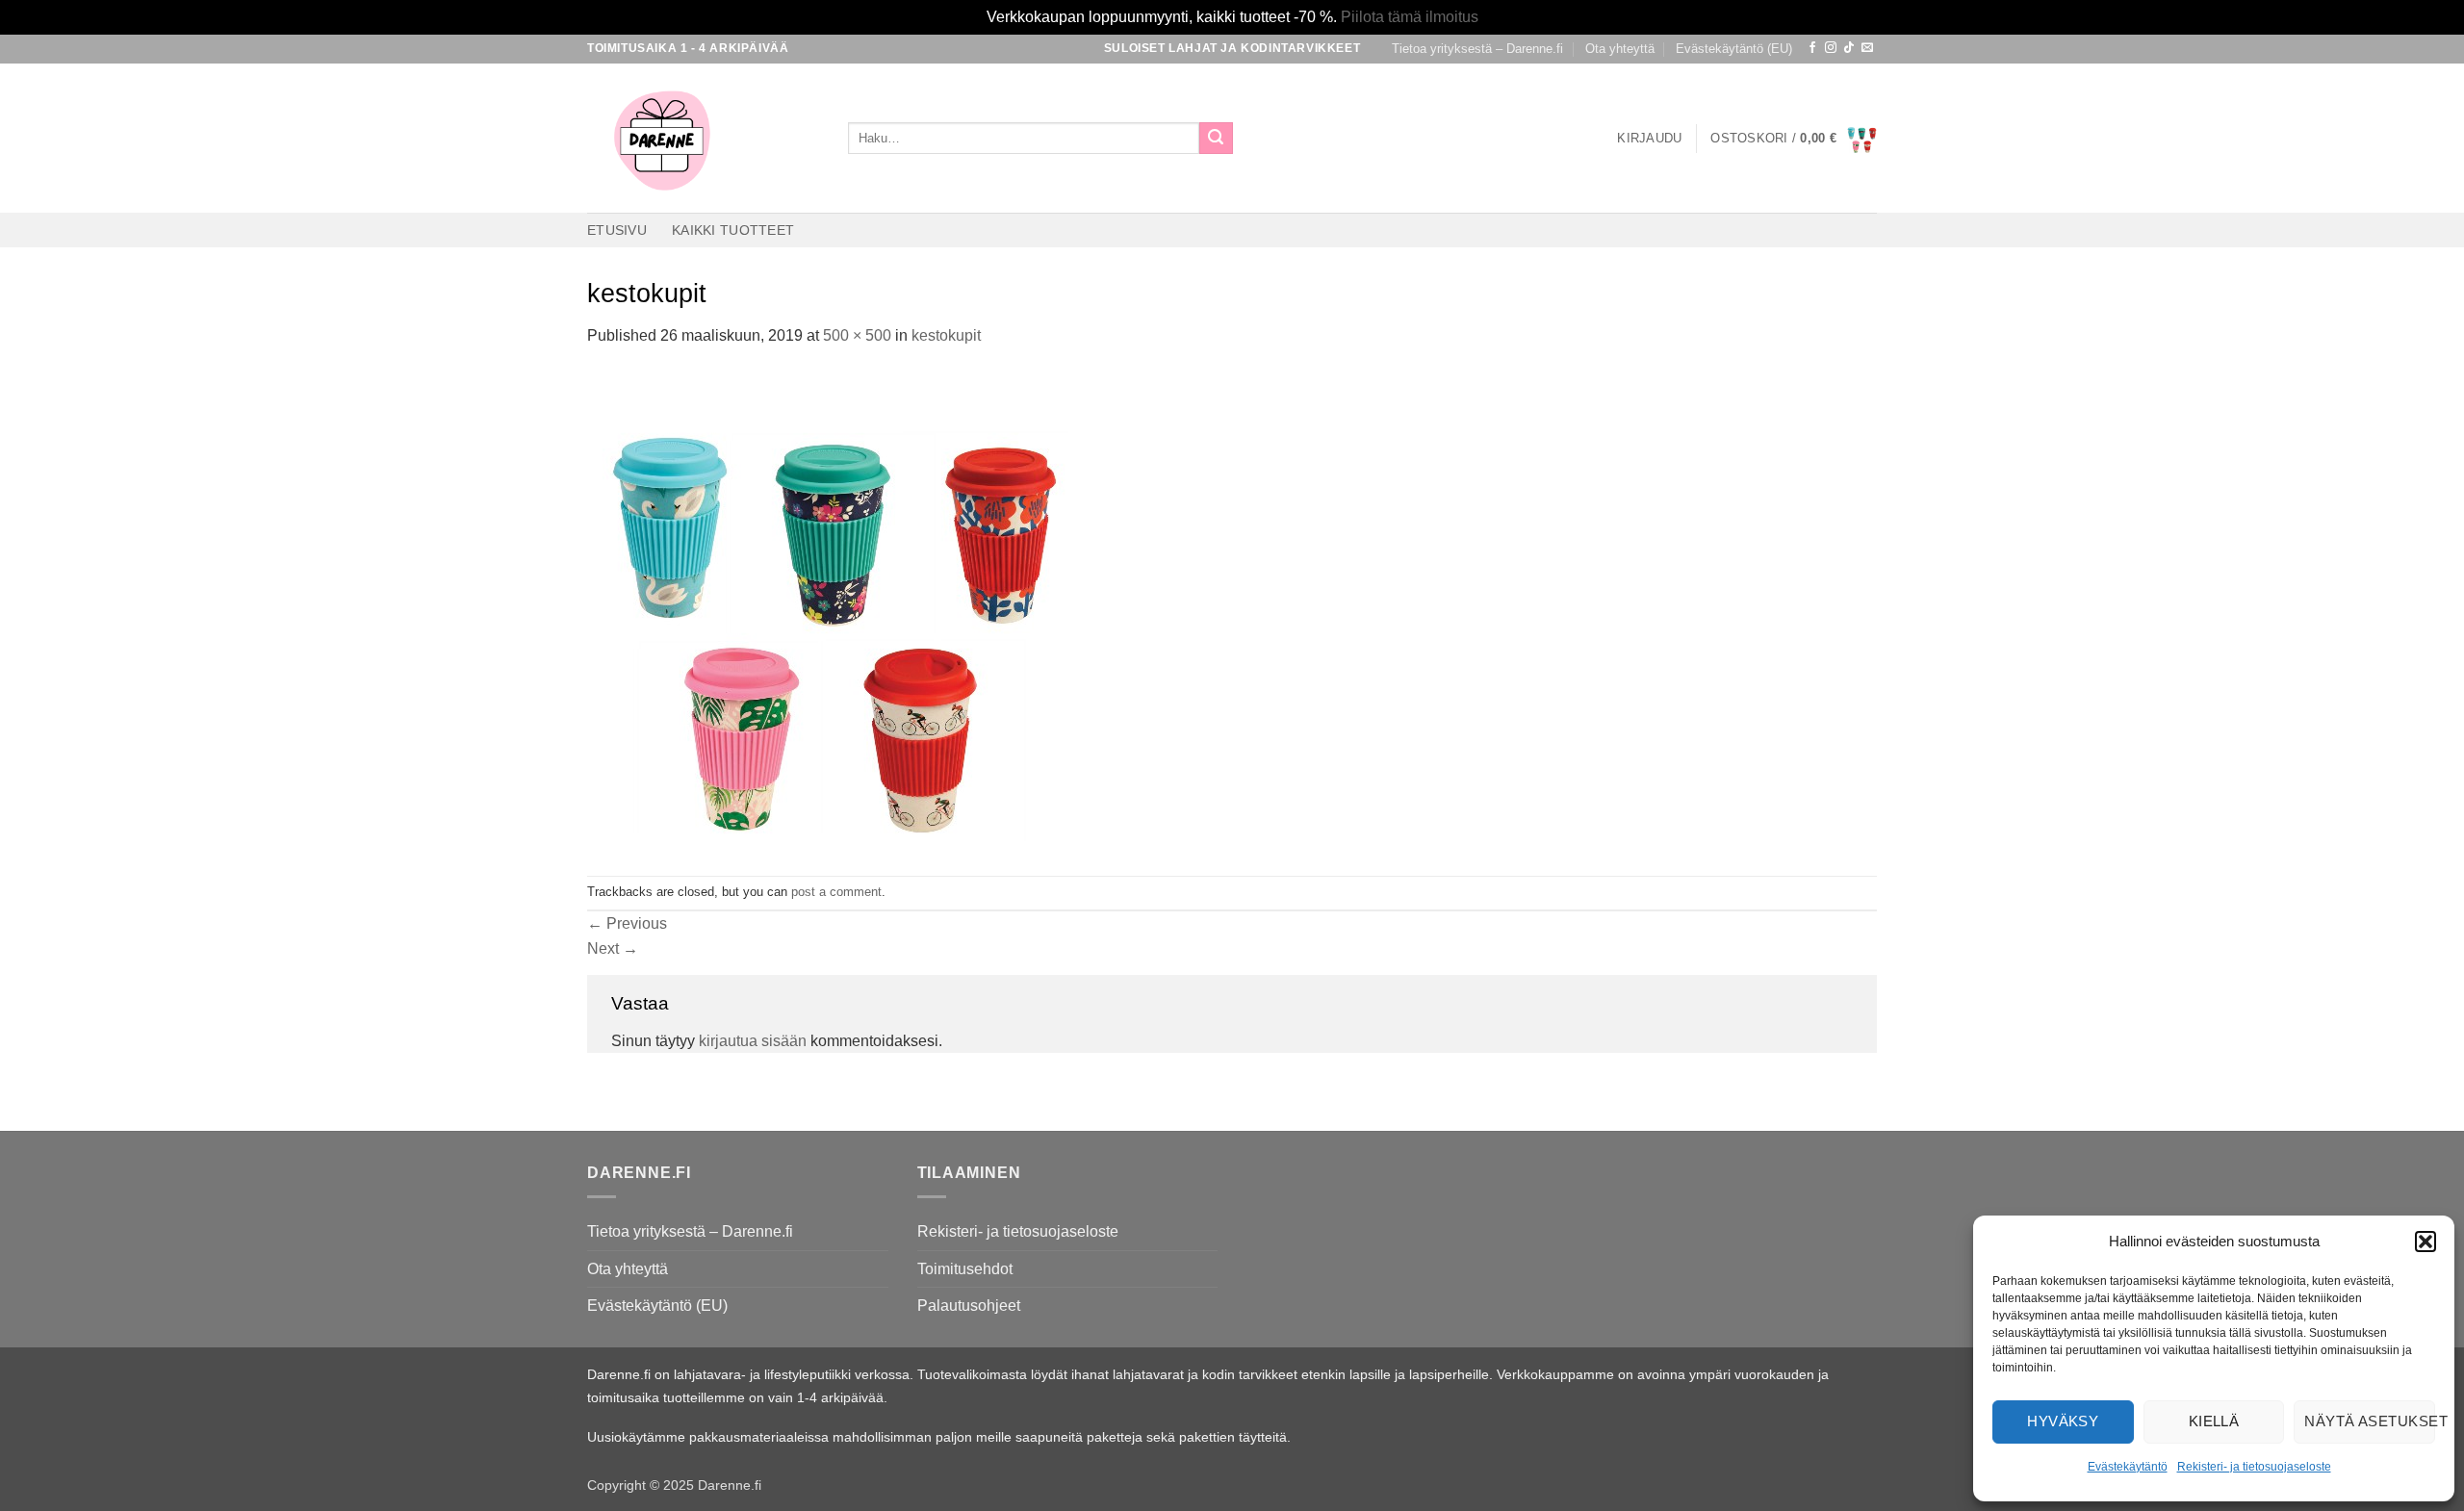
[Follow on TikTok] (1849, 48)
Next (613, 948)
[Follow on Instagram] (1831, 48)
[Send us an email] (1867, 48)
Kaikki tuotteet (733, 230)
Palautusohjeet (969, 1306)
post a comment (836, 892)
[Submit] (1216, 139)
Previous (627, 923)
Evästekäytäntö (2128, 1467)
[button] (2425, 1242)
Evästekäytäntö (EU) (1734, 49)
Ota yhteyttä (1620, 49)
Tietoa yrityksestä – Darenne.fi (1477, 49)
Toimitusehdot (965, 1269)
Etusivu (617, 230)
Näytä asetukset (2370, 1421)
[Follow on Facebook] (1812, 48)
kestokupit (946, 335)
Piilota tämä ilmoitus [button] (1410, 17)
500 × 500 (857, 335)
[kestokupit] (828, 611)
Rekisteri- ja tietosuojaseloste (2254, 1467)
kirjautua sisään (753, 1041)
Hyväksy (2063, 1421)
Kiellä (2214, 1421)
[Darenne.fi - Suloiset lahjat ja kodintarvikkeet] (703, 138)
